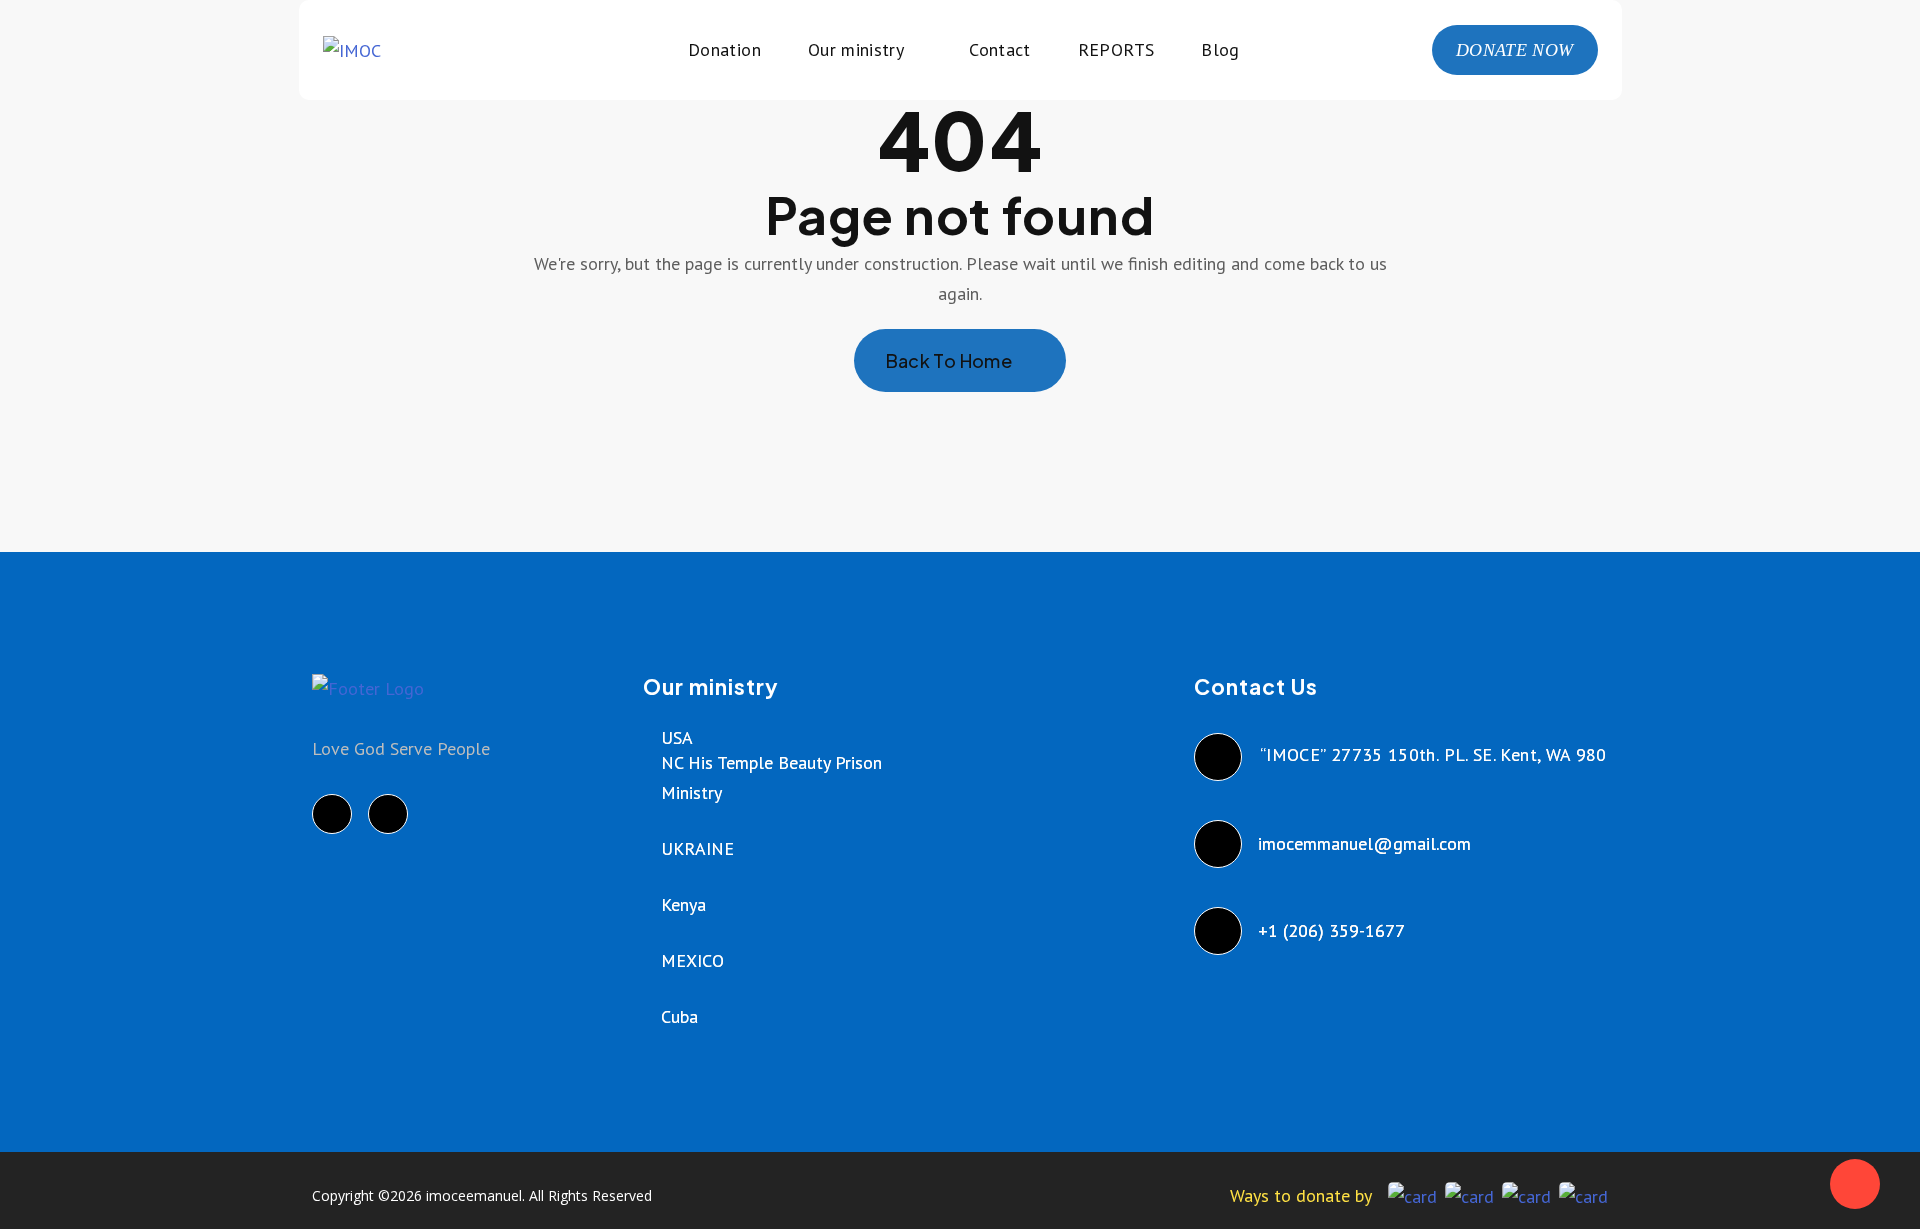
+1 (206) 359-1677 (1332, 930)
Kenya (683, 904)
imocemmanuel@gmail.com (1365, 843)
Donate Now (1515, 50)
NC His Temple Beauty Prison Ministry (771, 777)
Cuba (679, 1016)
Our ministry (856, 49)
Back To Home (949, 360)
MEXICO (692, 960)
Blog (1220, 49)
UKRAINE (697, 848)
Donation (724, 49)
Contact (1000, 49)
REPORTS (1116, 49)
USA (677, 737)
